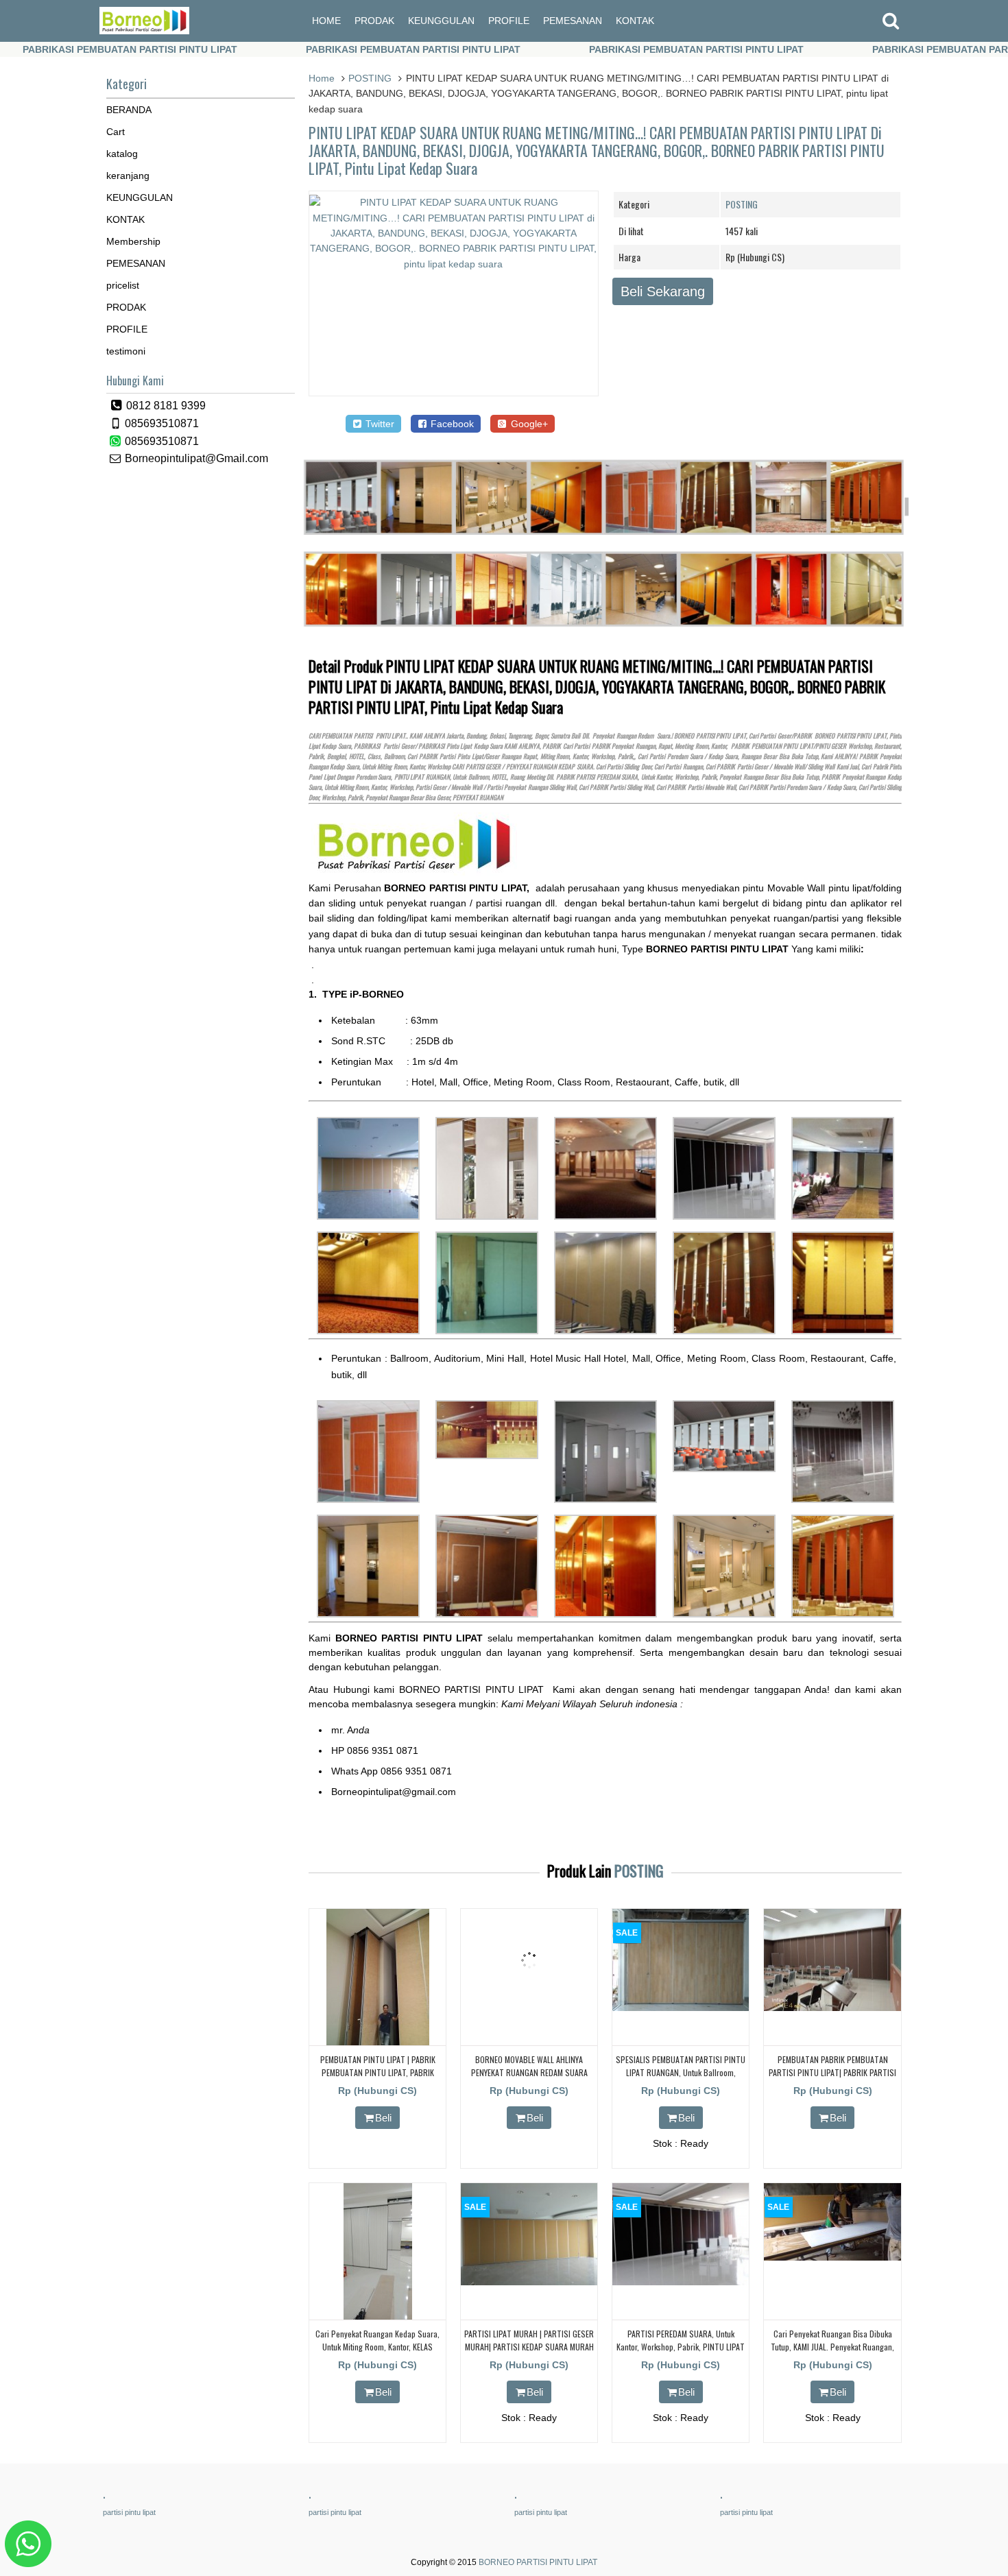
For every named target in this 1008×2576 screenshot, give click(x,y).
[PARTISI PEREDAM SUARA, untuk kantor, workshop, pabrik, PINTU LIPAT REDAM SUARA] (681, 2282)
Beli (383, 2118)
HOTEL (357, 756)
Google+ (528, 424)
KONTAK (635, 21)
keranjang (128, 176)
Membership (133, 241)
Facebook (451, 424)
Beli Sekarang (663, 291)
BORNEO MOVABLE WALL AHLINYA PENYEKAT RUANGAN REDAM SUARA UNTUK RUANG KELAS (529, 2072)
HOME (326, 21)
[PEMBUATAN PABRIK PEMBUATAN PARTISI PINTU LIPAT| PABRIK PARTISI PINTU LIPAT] (832, 2008)
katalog (122, 154)
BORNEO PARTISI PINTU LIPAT (538, 2562)
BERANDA (129, 110)
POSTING (370, 78)
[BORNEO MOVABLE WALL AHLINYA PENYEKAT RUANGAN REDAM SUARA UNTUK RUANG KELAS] (529, 2008)
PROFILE (509, 21)
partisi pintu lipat (129, 2512)
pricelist (123, 285)
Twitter (379, 424)
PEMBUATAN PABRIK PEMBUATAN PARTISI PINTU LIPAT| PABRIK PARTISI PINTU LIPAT (832, 2072)
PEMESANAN (573, 21)
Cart (116, 132)
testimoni (126, 351)
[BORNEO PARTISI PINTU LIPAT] (144, 31)
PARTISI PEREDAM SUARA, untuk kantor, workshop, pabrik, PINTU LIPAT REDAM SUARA (681, 2347)
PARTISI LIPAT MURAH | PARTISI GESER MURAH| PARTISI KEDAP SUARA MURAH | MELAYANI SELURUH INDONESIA (529, 2347)
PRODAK (374, 21)
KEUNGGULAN (441, 21)
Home (322, 78)
